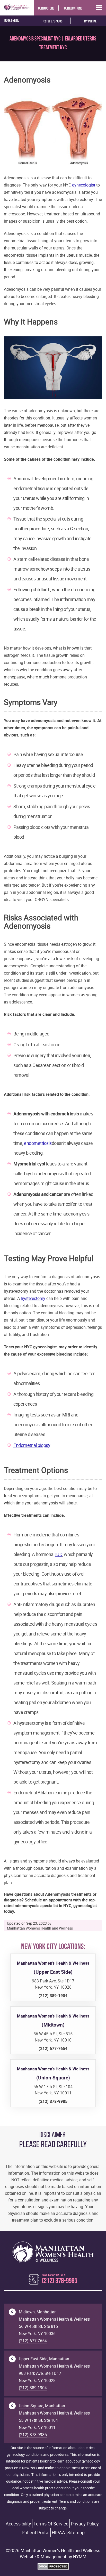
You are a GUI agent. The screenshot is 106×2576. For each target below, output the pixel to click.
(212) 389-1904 (33, 2388)
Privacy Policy (85, 2524)
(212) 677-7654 (33, 2341)
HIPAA (58, 2532)
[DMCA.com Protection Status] (53, 2568)
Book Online (12, 21)
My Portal (90, 22)
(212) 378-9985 (53, 22)
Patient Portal (36, 2532)
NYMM (80, 2557)
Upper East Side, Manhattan (44, 2359)
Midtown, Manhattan (38, 2312)
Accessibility (18, 2524)
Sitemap (76, 2532)
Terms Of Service (51, 2524)
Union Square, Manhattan (42, 2406)
